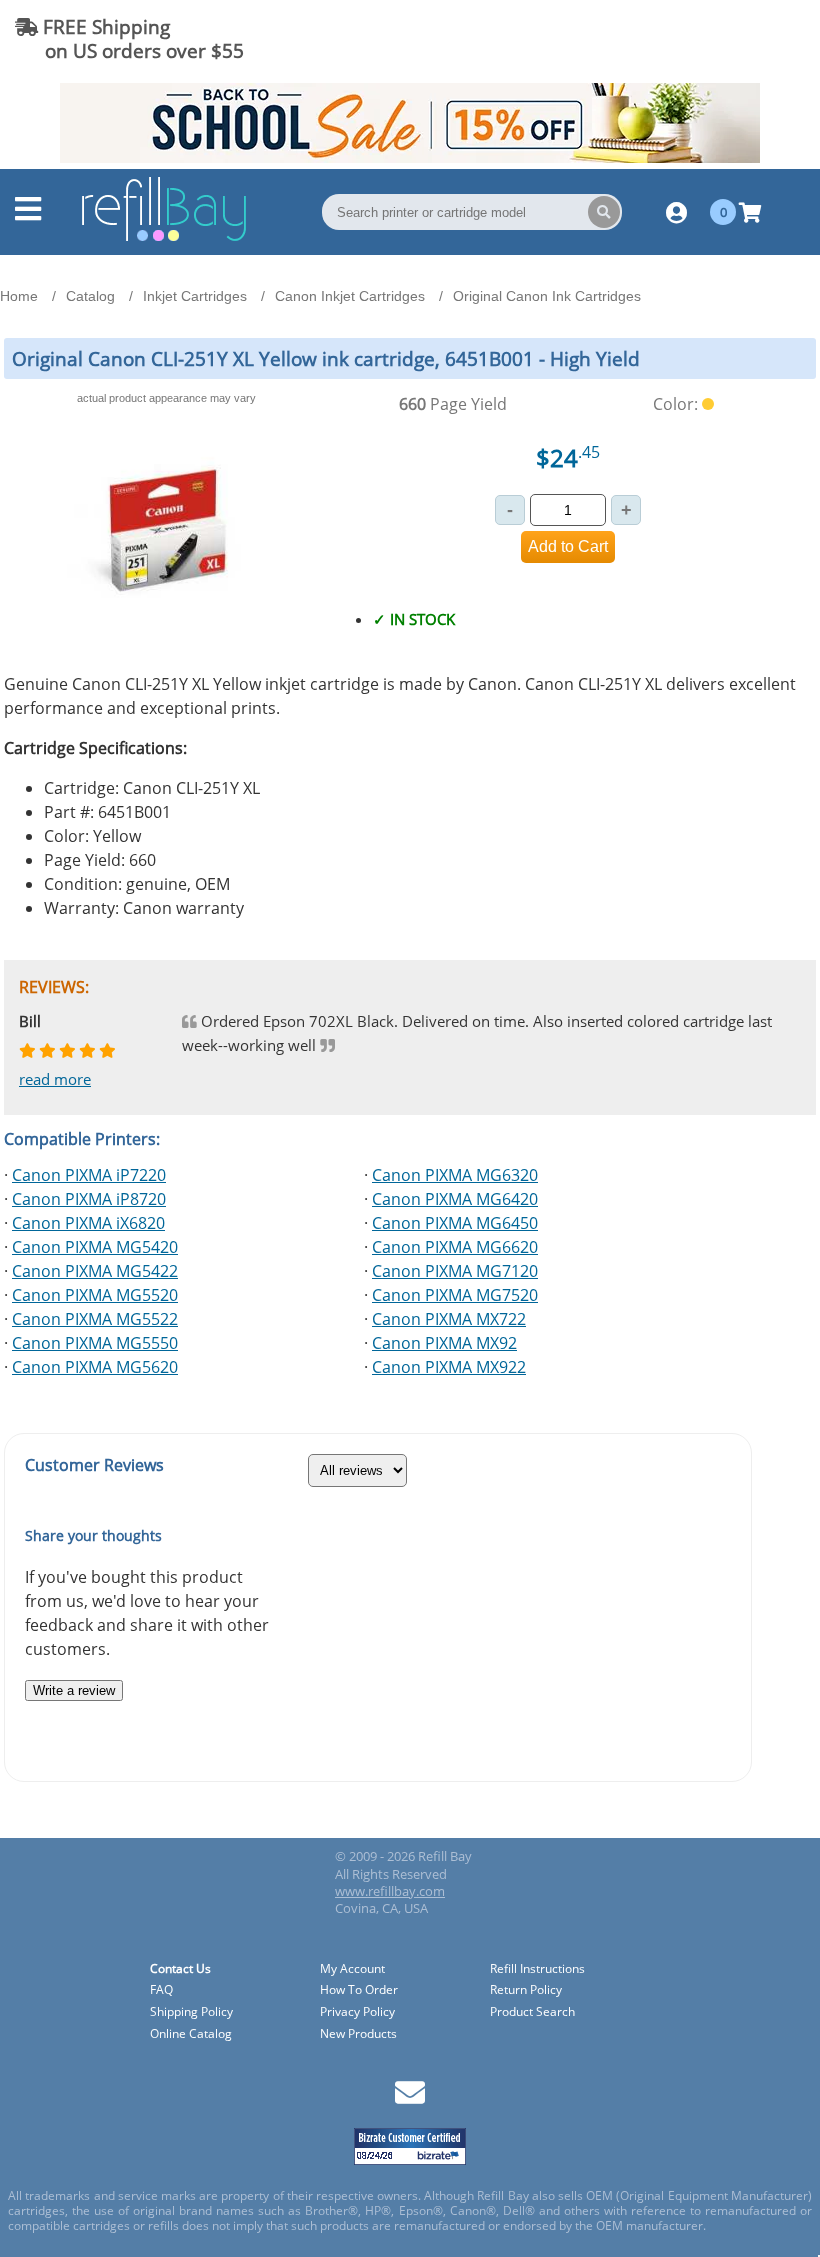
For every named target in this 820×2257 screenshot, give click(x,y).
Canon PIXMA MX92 (444, 1343)
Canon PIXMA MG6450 (455, 1223)
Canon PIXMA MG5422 (95, 1271)
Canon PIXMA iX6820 (88, 1223)
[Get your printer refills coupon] (410, 157)
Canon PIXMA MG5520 (95, 1295)
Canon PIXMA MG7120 (455, 1271)
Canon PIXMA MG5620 (95, 1367)
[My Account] (676, 212)
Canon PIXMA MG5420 (95, 1247)
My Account (352, 1969)
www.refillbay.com (390, 1891)
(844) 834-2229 (733, 38)
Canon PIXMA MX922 (449, 1367)
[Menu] (28, 214)
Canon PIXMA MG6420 (455, 1199)
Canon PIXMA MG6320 (455, 1175)
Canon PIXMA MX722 (449, 1319)
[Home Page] (164, 238)
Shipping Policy (191, 2012)
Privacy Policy (357, 2012)
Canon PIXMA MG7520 (455, 1295)
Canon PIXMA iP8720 (89, 1199)
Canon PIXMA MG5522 (95, 1319)
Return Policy (526, 1990)
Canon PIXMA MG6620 (455, 1247)
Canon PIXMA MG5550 (95, 1343)
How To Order (359, 1990)
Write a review (74, 1690)
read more (55, 1079)
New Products (358, 2034)
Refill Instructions (537, 1969)
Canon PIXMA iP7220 (89, 1175)
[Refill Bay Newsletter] (410, 2099)
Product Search (532, 2012)
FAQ (161, 1990)
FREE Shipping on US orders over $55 (129, 38)
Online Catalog (191, 2034)
